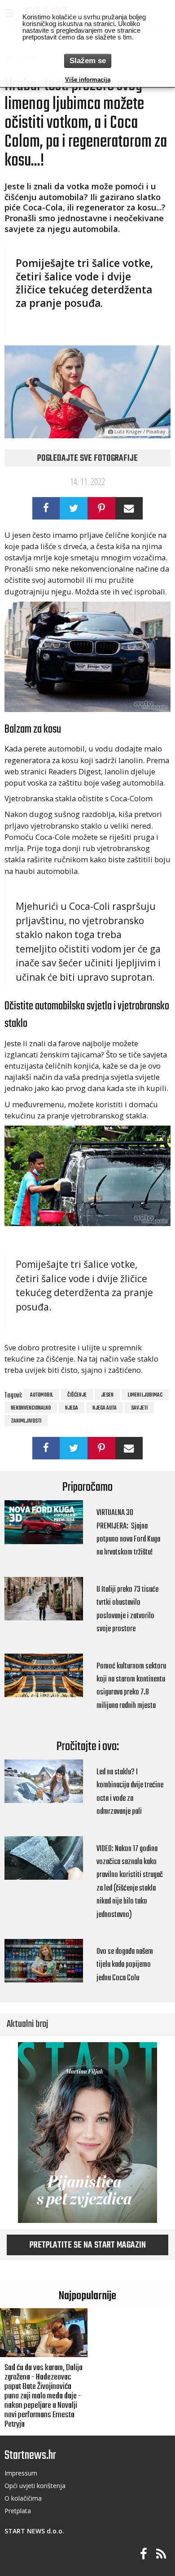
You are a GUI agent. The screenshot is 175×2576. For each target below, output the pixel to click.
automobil (42, 1395)
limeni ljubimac (145, 1395)
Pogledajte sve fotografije (87, 458)
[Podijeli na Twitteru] (74, 508)
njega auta (105, 1408)
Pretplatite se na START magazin (88, 2245)
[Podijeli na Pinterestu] (101, 508)
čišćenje (77, 1395)
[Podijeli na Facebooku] (46, 508)
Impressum (21, 2473)
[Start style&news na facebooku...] (144, 2554)
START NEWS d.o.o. (34, 2531)
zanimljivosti (26, 1421)
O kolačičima (23, 2498)
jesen (107, 1395)
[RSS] (161, 2554)
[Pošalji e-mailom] (129, 508)
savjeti (139, 1408)
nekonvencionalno (31, 1408)
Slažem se (88, 61)
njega (72, 1408)
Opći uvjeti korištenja (35, 2486)
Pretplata (18, 2511)
